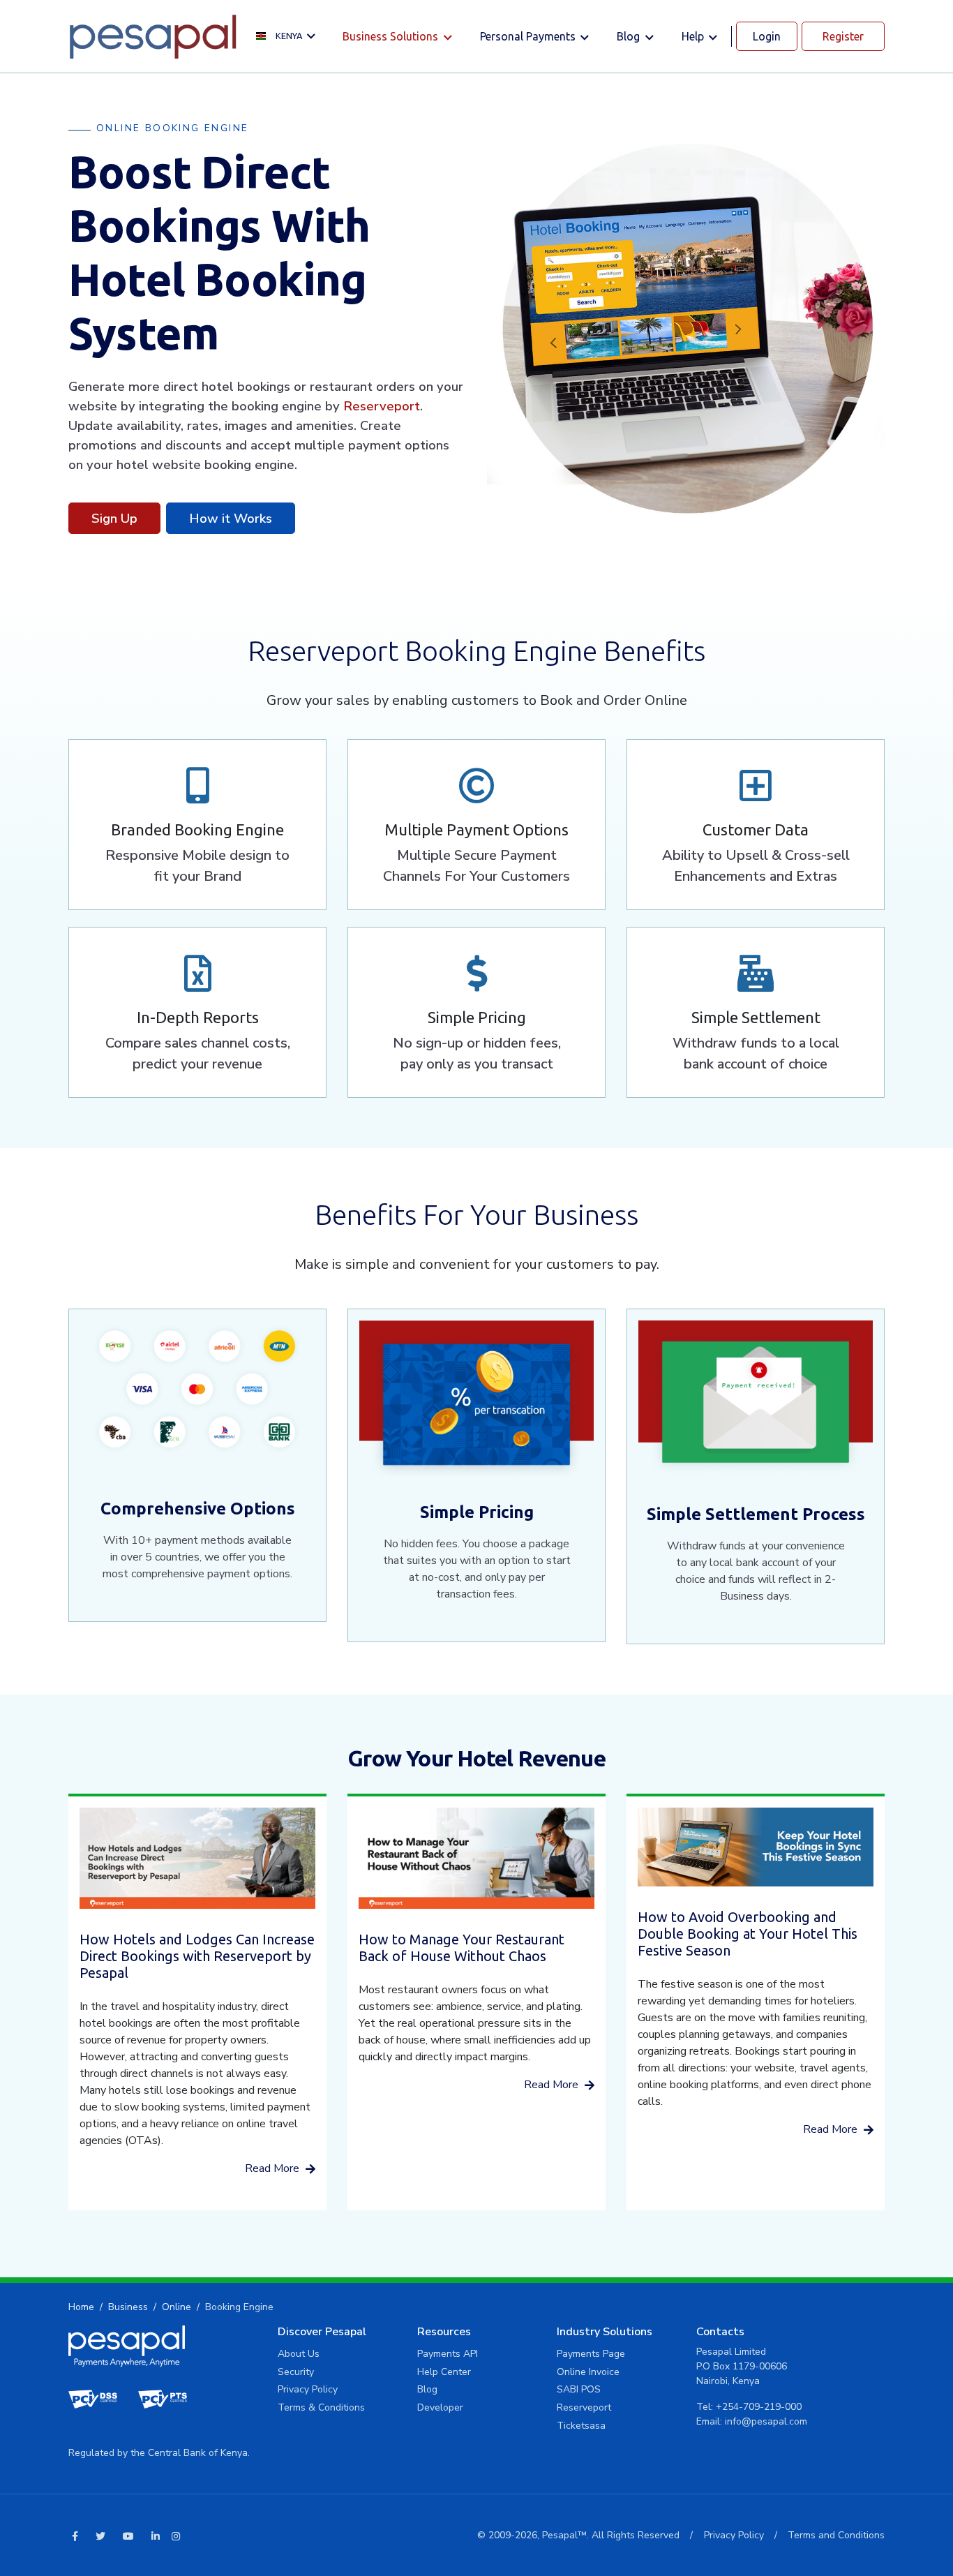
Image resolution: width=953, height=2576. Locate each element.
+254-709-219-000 (759, 2407)
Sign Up (114, 518)
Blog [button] (630, 36)
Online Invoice (588, 2372)
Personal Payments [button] (529, 36)
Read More (273, 2168)
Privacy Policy (308, 2389)
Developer (440, 2407)
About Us (299, 2354)
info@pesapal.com (766, 2421)
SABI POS (579, 2389)
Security (296, 2372)
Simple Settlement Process (756, 1514)
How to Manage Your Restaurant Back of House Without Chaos (462, 1948)
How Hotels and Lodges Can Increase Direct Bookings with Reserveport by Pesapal (197, 1956)
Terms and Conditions (836, 2535)
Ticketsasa (581, 2426)
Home (81, 2307)
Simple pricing (477, 1512)
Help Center (444, 2372)
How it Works (231, 518)
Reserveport (382, 406)
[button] (289, 37)
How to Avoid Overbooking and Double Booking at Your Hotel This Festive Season (748, 1934)
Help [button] (694, 36)
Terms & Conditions (321, 2407)
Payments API (448, 2354)
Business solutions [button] (392, 36)
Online (177, 2307)
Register (843, 36)
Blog (427, 2389)
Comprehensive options (198, 1509)
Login (767, 36)
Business (128, 2307)
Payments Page (591, 2354)
